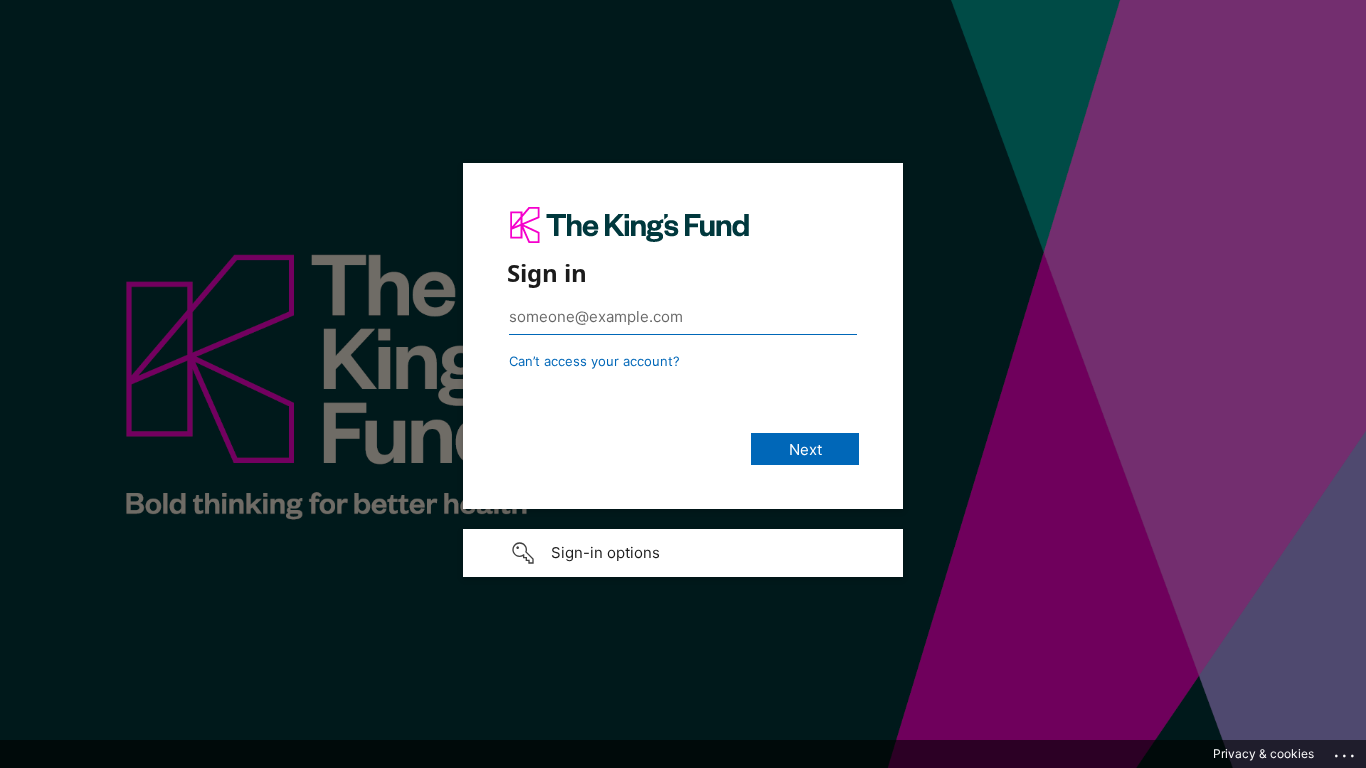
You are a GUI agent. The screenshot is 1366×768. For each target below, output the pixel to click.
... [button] (1346, 751)
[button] (683, 553)
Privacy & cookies (1263, 753)
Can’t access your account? (594, 361)
